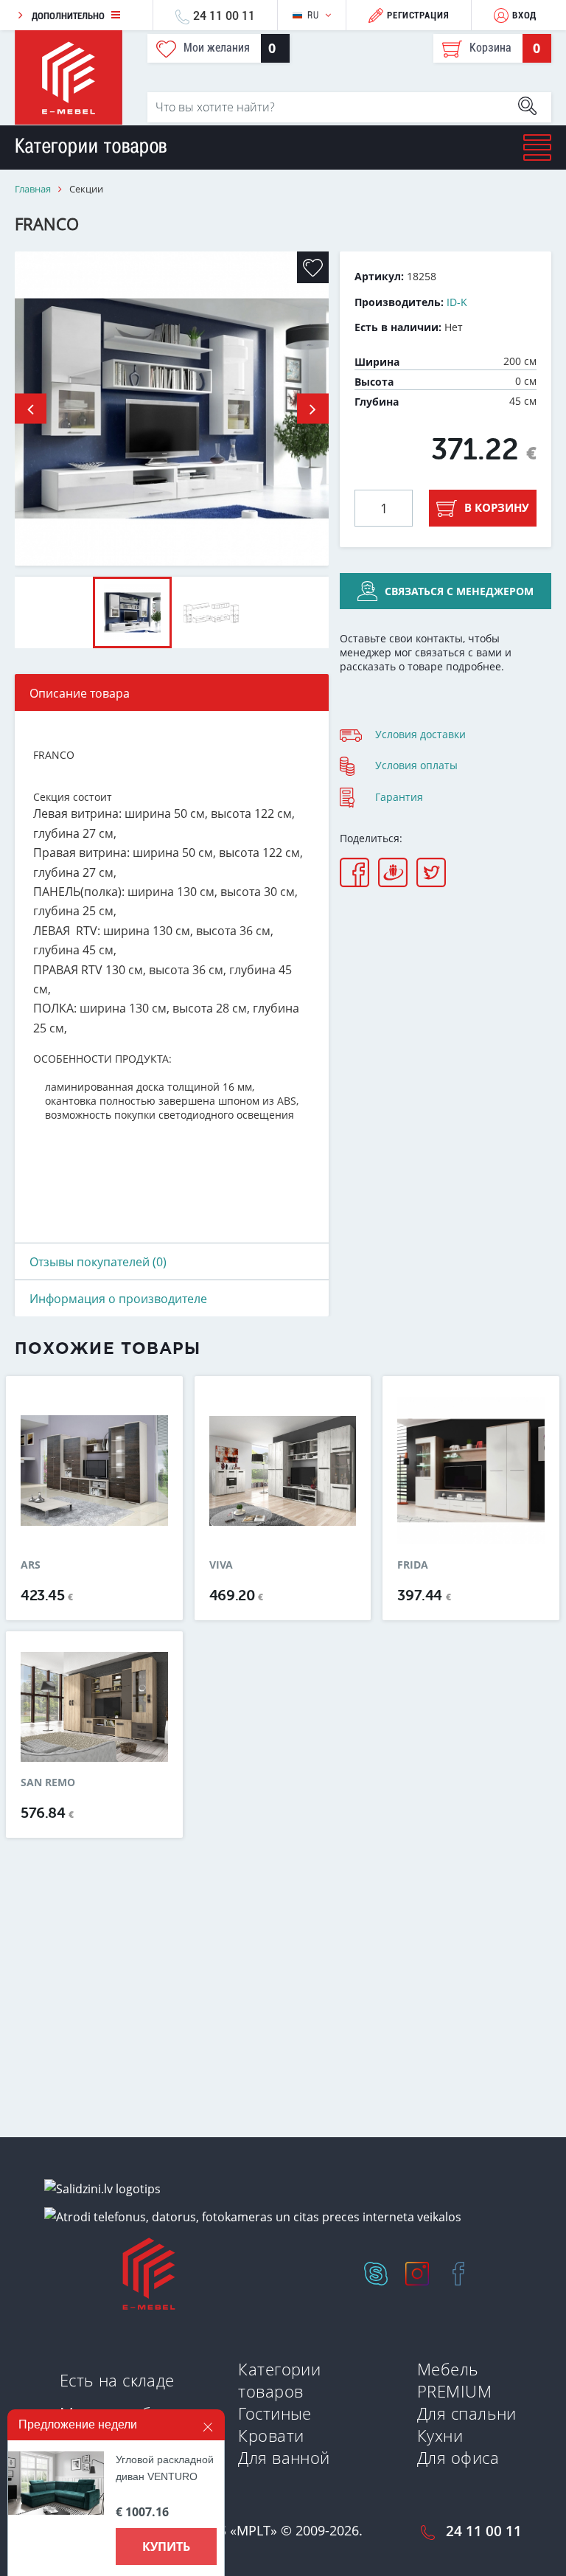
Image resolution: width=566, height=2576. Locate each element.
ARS (31, 1565)
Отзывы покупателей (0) (98, 1262)
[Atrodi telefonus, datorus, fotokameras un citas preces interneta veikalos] (253, 2216)
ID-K (457, 302)
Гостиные (275, 2413)
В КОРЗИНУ (497, 507)
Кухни (440, 2435)
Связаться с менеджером (459, 591)
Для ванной (284, 2457)
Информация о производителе (118, 1299)
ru (313, 15)
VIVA (221, 1565)
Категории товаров (279, 2380)
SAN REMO (48, 1782)
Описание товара (80, 693)
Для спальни (467, 2413)
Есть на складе (117, 2380)
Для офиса (458, 2457)
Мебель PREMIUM (454, 2380)
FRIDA (413, 1565)
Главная (33, 189)
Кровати (271, 2435)
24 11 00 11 (224, 15)
